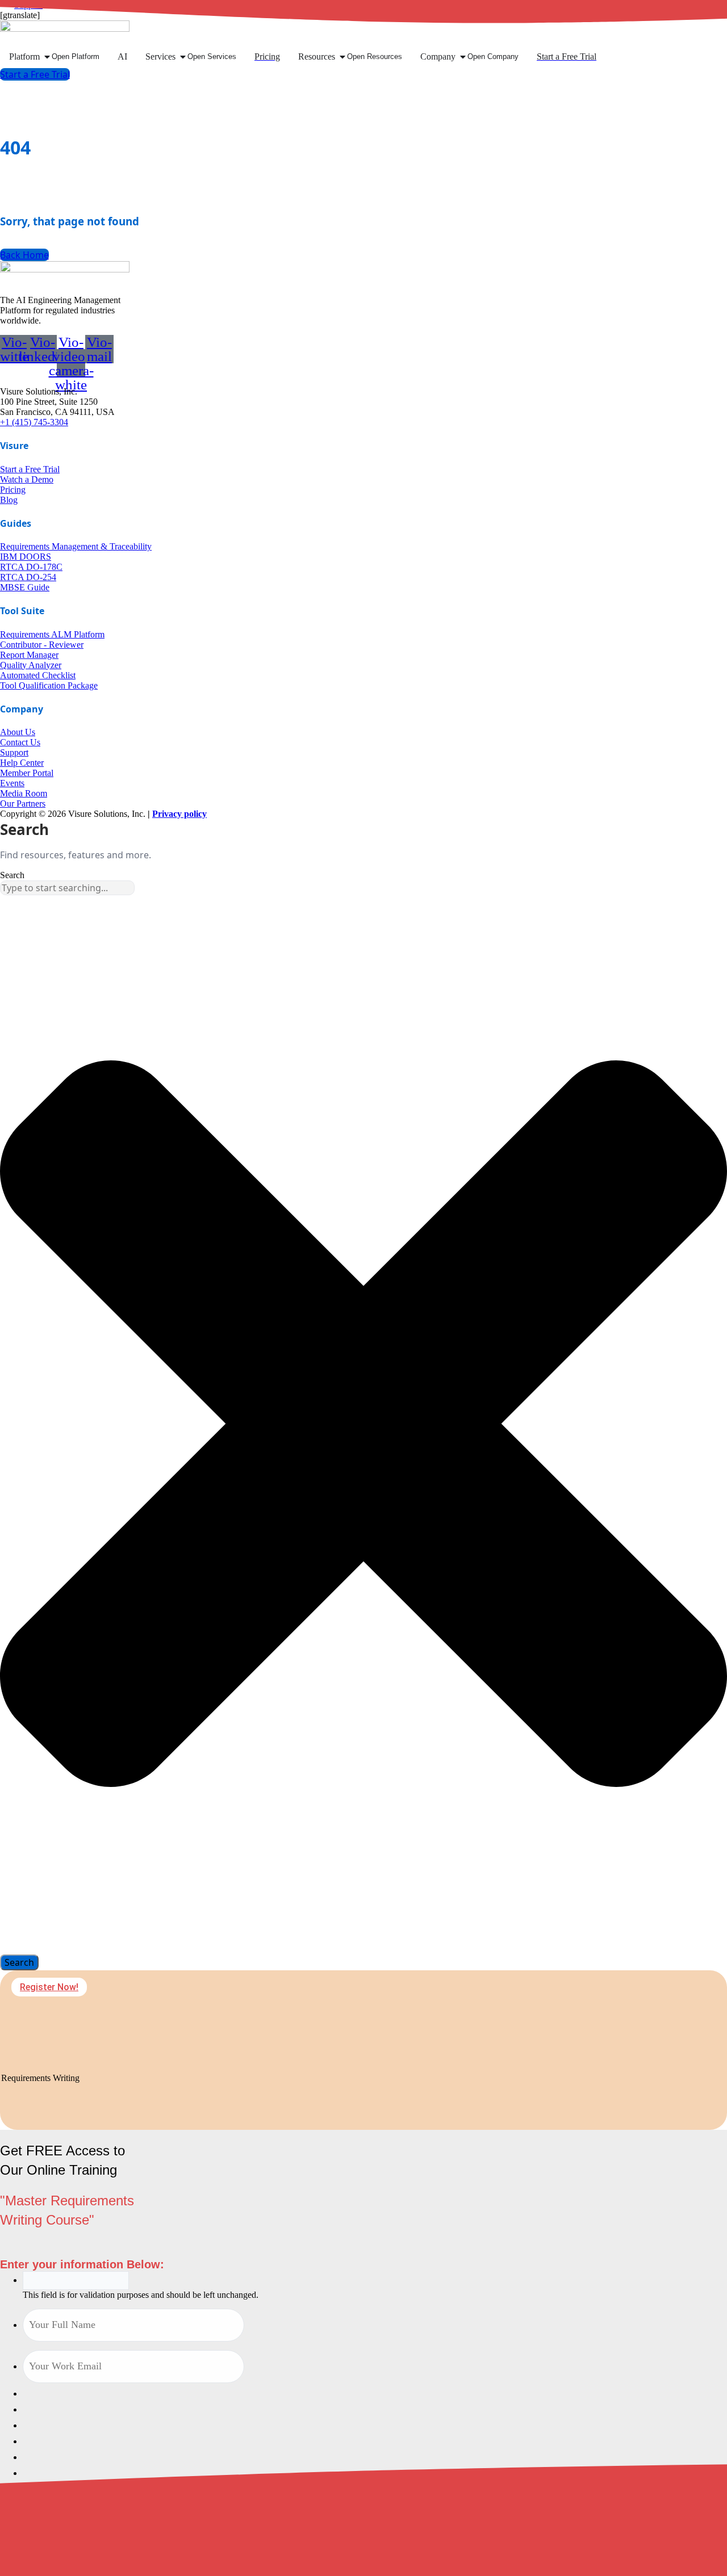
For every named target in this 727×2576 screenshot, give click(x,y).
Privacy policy (179, 814)
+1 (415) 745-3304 (34, 422)
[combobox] (67, 888)
